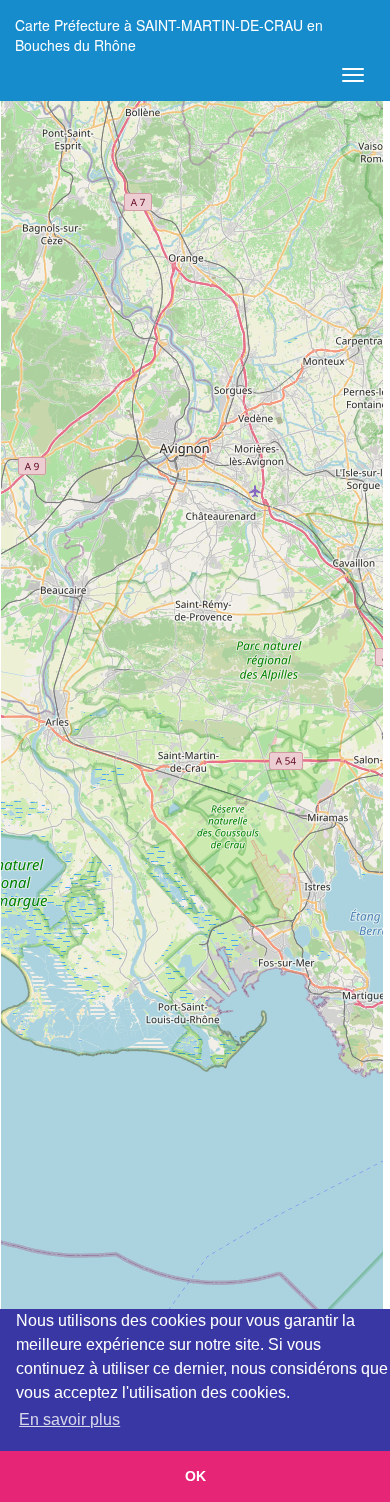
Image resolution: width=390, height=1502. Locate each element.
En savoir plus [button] (69, 1419)
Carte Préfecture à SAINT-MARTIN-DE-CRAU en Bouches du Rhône (169, 32)
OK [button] (195, 1476)
